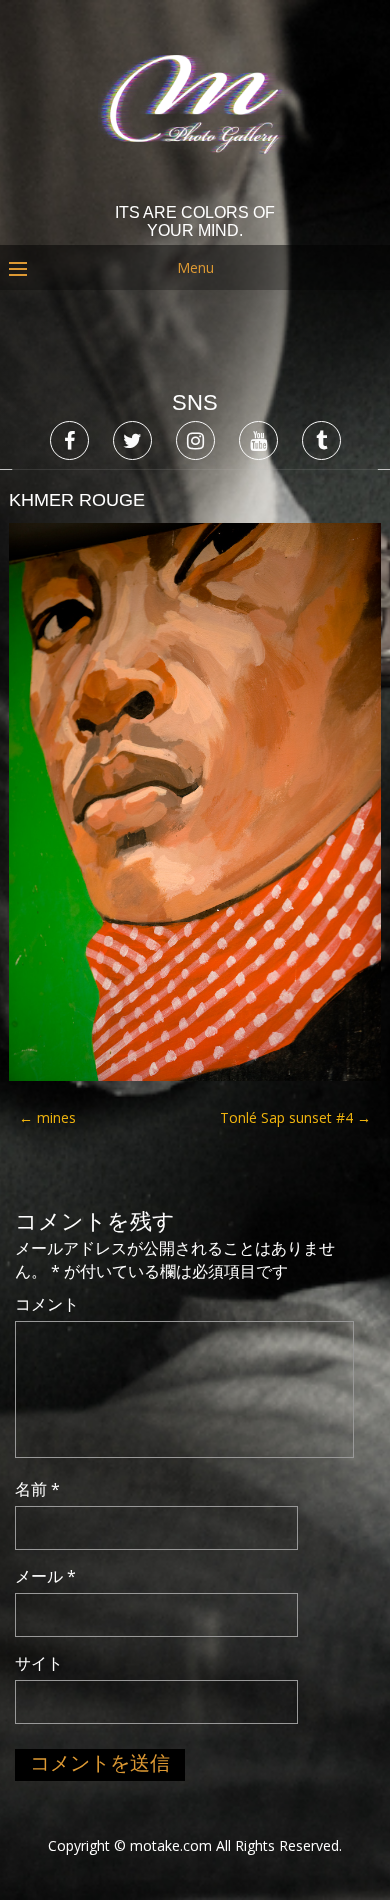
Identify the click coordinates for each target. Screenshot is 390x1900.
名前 (37, 1489)
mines (47, 1117)
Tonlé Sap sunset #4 (295, 1117)
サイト (39, 1663)
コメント (47, 1304)
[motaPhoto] (195, 189)
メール (45, 1576)
